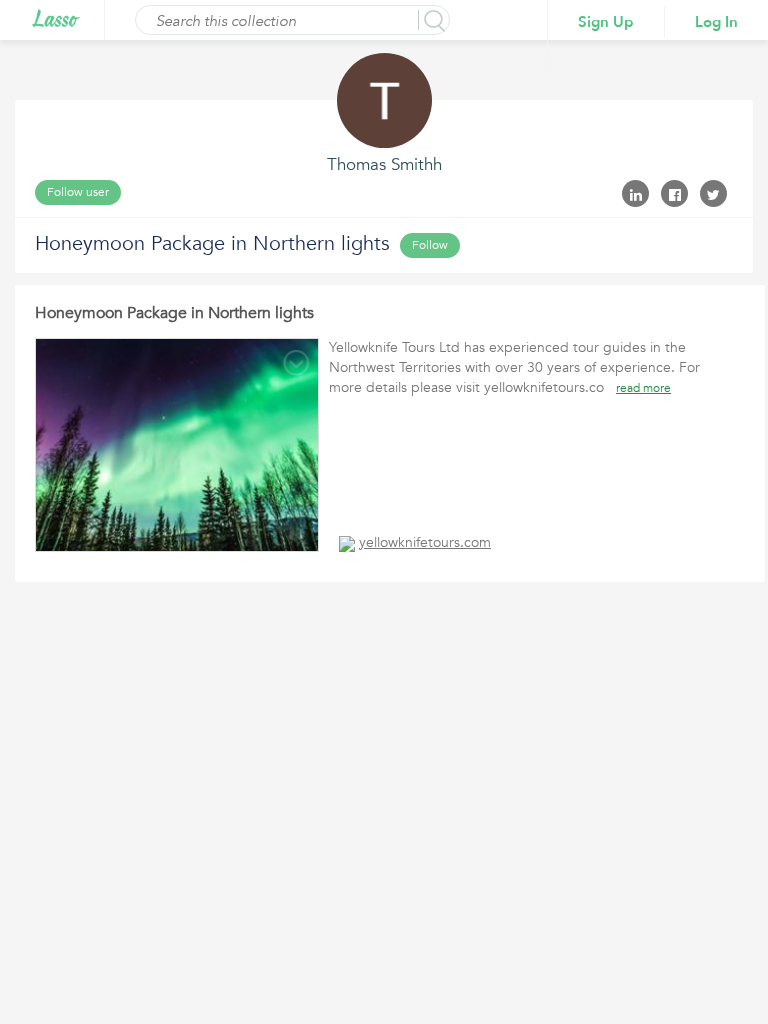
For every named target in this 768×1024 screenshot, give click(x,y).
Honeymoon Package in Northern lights (174, 313)
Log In (716, 22)
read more (643, 388)
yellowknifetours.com (425, 542)
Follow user (78, 192)
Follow (430, 245)
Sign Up (606, 22)
